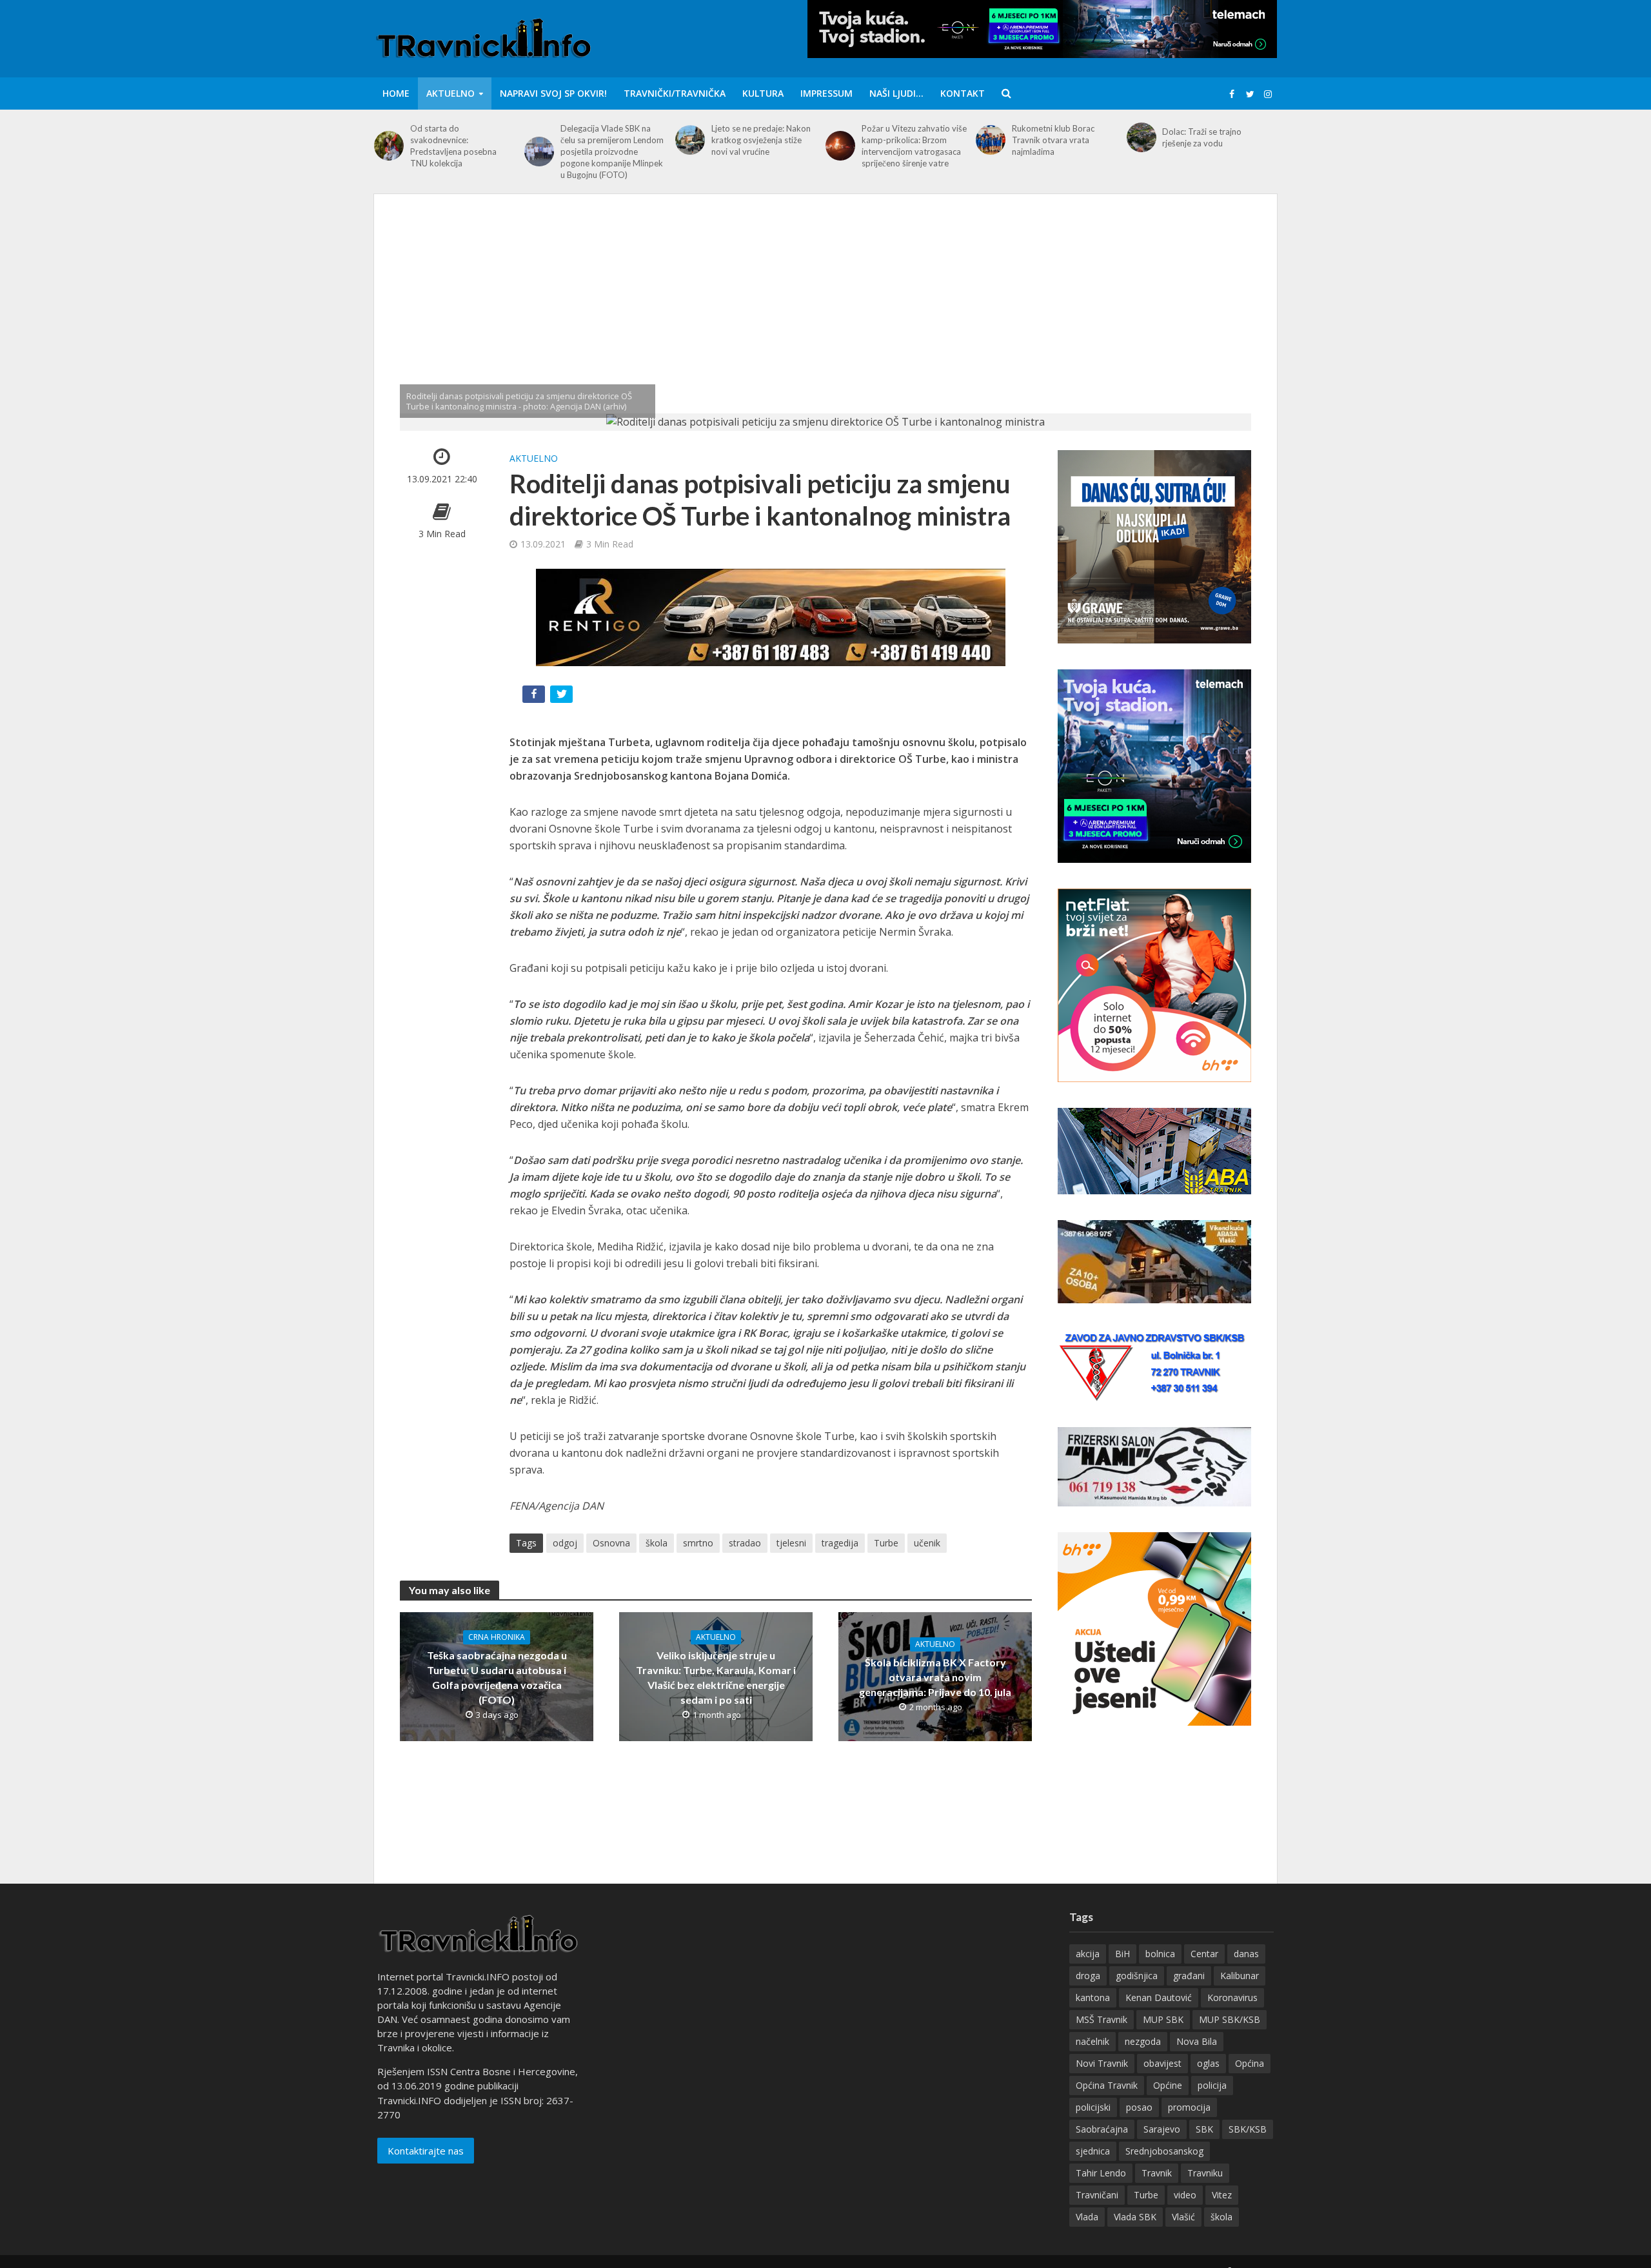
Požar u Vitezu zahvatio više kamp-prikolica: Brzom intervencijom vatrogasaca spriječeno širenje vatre (914, 146)
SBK (1204, 2129)
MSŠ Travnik (1102, 2019)
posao (1139, 2107)
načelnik (1092, 2041)
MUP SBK (1163, 2019)
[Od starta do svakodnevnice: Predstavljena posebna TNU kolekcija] (389, 146)
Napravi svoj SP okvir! (553, 93)
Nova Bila (1197, 2041)
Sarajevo (1162, 2129)
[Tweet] (563, 697)
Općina (1250, 2063)
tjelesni (791, 1543)
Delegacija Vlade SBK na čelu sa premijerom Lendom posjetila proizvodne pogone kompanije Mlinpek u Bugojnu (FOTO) (612, 152)
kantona (1093, 1997)
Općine (1168, 2085)
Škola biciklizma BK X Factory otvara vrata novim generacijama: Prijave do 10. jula (935, 1677)
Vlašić (1183, 2217)
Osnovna (611, 1543)
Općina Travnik (1107, 2085)
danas (1246, 1954)
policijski (1093, 2107)
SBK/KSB (1248, 2129)
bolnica (1160, 1954)
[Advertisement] (825, 317)
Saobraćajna (1102, 2129)
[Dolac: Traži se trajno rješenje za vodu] (1142, 137)
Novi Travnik (1102, 2063)
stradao (745, 1543)
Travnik (1157, 2173)
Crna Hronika (497, 1637)
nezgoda (1143, 2041)
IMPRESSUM (826, 93)
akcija (1088, 1954)
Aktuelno (450, 93)
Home (396, 93)
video (1185, 2195)
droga (1088, 1976)
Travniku (1205, 2173)
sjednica (1093, 2151)
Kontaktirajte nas (426, 2151)
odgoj (565, 1543)
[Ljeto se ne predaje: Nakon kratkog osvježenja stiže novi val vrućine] (690, 140)
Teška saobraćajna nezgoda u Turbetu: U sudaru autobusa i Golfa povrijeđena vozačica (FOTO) (497, 1677)
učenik (927, 1543)
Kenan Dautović (1159, 1997)
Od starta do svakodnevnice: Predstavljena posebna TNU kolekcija (453, 146)
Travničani (1097, 2195)
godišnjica (1137, 1976)
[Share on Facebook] (535, 697)
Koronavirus (1232, 1997)
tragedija (840, 1543)
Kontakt (963, 93)
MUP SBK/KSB (1230, 2019)
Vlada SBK (1135, 2217)
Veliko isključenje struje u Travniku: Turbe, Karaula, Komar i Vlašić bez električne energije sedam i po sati (716, 1677)
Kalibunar (1240, 1976)
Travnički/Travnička (675, 93)
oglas (1208, 2063)
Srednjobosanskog (1164, 2151)
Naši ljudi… (896, 93)
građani (1189, 1976)
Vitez (1222, 2195)
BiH (1122, 1954)
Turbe (886, 1543)
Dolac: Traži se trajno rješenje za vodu (1202, 137)
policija (1212, 2085)
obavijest (1162, 2063)
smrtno (698, 1543)
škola (657, 1543)
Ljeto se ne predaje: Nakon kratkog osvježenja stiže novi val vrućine (761, 140)
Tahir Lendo (1101, 2173)
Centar (1204, 1954)
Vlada (1087, 2217)
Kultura (763, 93)
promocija (1189, 2107)
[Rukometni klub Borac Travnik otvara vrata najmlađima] (991, 140)
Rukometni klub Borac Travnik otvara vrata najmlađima (1053, 140)
